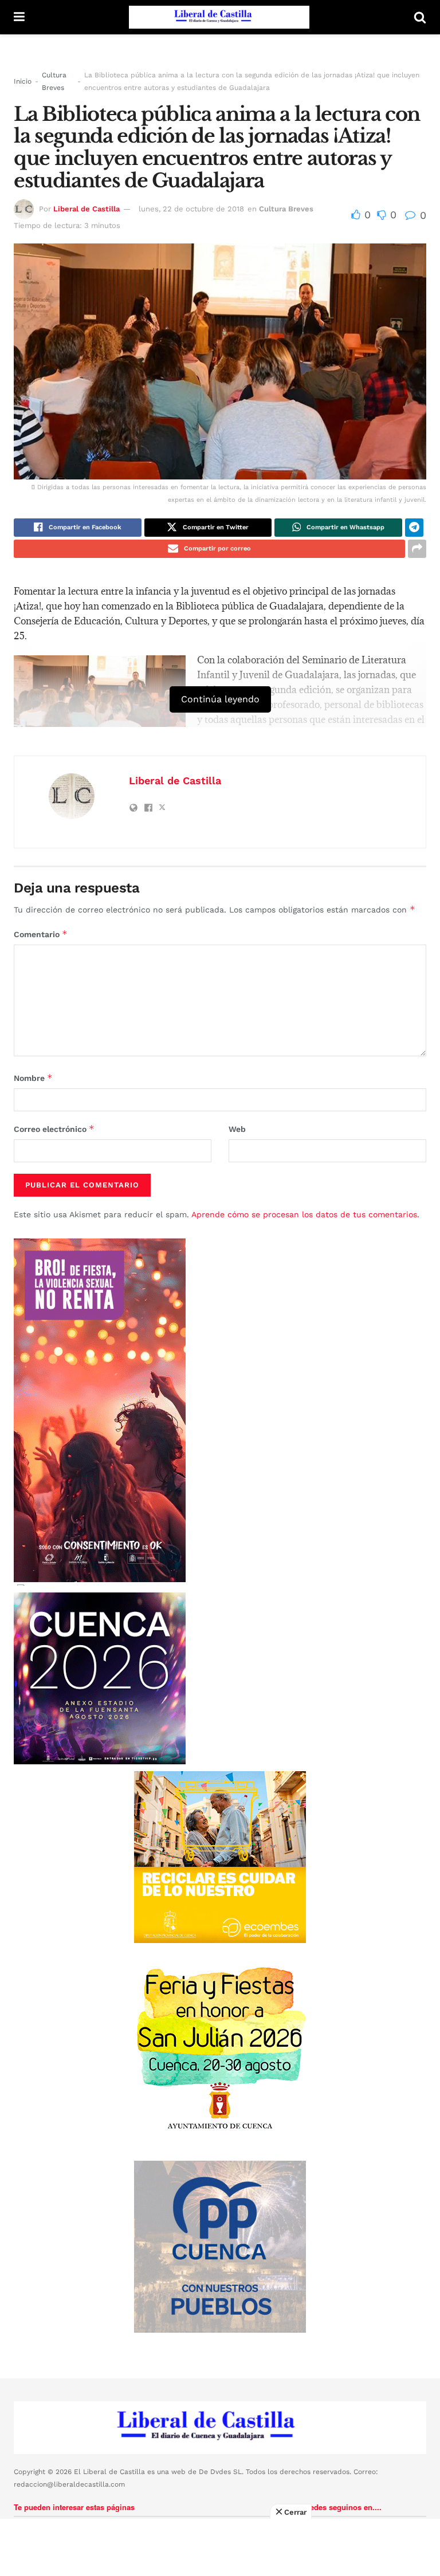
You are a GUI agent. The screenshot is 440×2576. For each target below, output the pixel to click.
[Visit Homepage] (219, 17)
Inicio (23, 81)
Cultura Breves (54, 81)
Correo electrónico (54, 1129)
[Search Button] (420, 17)
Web (237, 1129)
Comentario (41, 934)
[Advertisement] (220, 2547)
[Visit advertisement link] (220, 1857)
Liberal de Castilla (87, 209)
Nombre (33, 1078)
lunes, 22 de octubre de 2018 (191, 209)
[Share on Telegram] (414, 528)
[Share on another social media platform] (417, 549)
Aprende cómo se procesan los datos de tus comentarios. (305, 1214)
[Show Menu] (19, 17)
